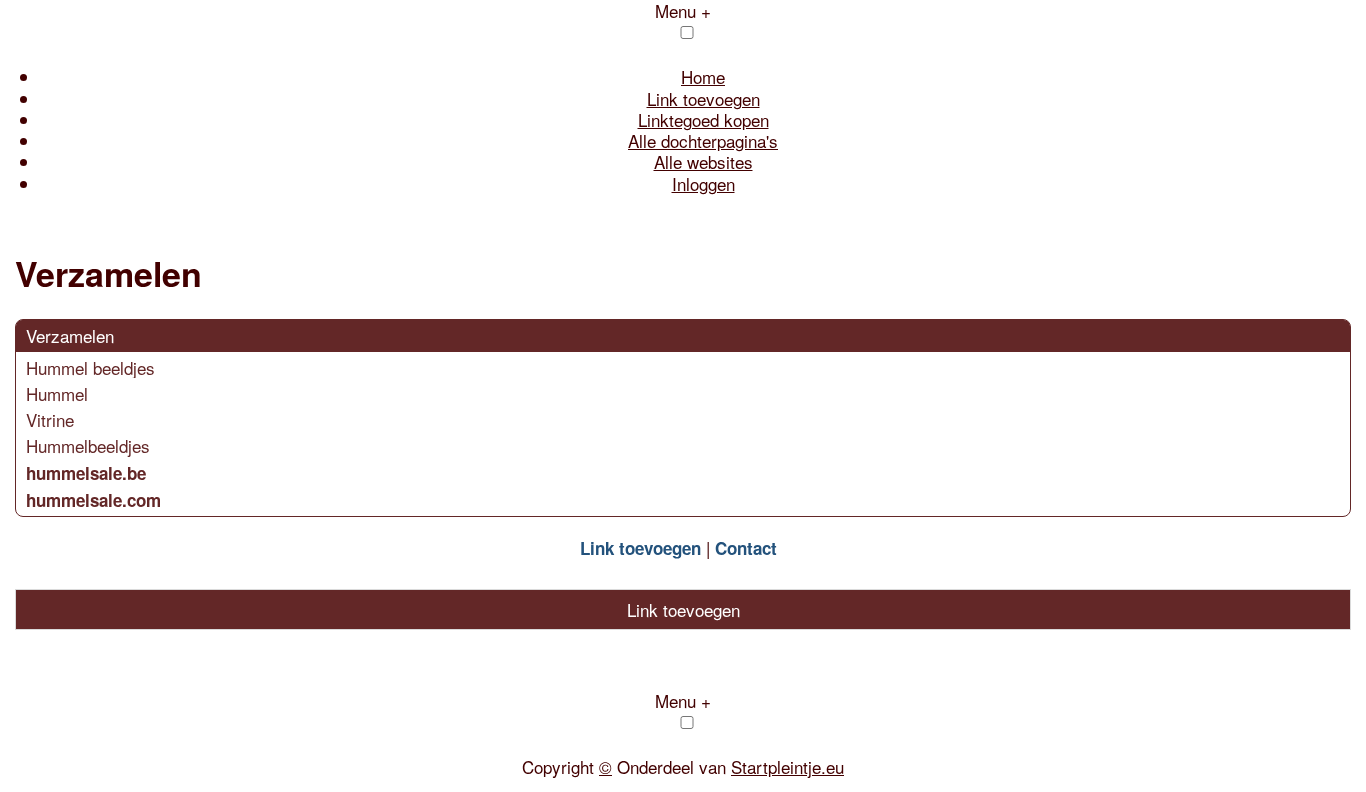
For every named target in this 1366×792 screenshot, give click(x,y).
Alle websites (703, 161)
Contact (746, 548)
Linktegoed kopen (703, 119)
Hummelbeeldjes (88, 445)
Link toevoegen (703, 98)
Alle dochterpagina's (703, 140)
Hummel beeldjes (90, 367)
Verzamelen (70, 335)
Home (703, 76)
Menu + (683, 700)
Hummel (57, 393)
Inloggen (703, 183)
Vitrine (50, 419)
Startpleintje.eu (787, 766)
